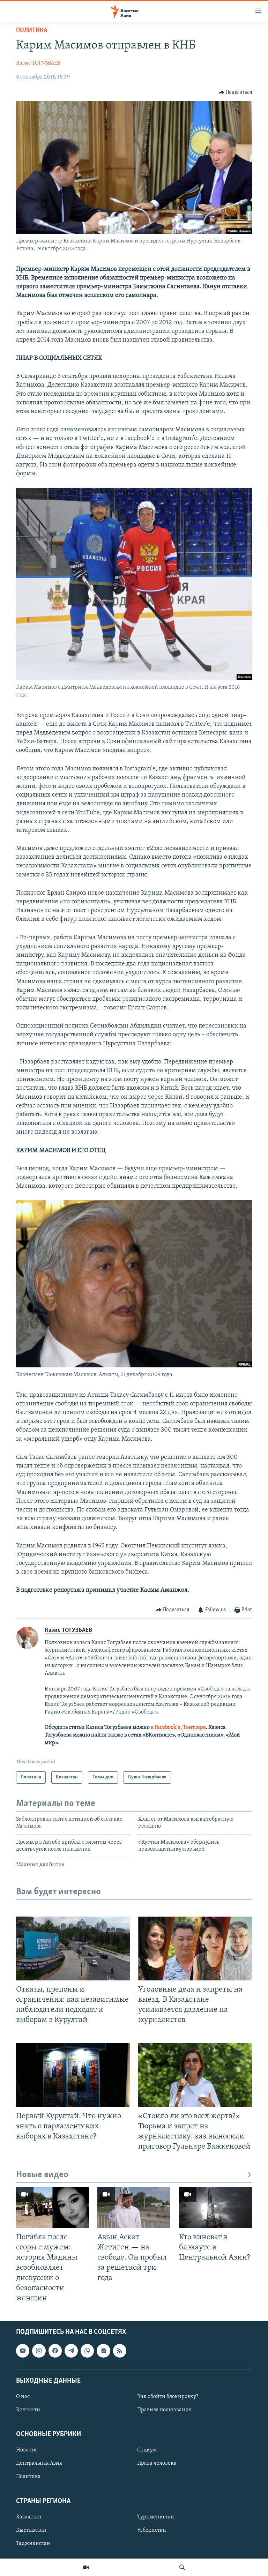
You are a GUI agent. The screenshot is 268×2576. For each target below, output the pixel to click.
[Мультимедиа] (86, 2567)
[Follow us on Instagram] (39, 2351)
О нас (23, 2397)
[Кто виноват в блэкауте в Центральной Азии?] (215, 2208)
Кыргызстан (31, 2530)
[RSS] (120, 2351)
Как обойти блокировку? (168, 2397)
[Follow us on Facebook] (55, 2351)
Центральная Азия (39, 2463)
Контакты (28, 2410)
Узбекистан (152, 2530)
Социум (147, 2450)
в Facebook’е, (166, 1727)
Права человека (157, 2463)
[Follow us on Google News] (103, 2351)
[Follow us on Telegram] (71, 2351)
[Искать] (182, 2567)
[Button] (236, 92)
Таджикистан (33, 2544)
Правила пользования (164, 2410)
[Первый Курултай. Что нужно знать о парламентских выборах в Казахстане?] (73, 2075)
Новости (27, 2450)
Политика (32, 30)
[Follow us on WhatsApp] (87, 2351)
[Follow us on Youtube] (23, 2351)
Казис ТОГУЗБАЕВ (38, 63)
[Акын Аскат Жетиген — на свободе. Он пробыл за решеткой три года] (134, 2208)
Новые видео (42, 2175)
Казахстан (29, 2517)
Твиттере (194, 1727)
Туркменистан (156, 2517)
